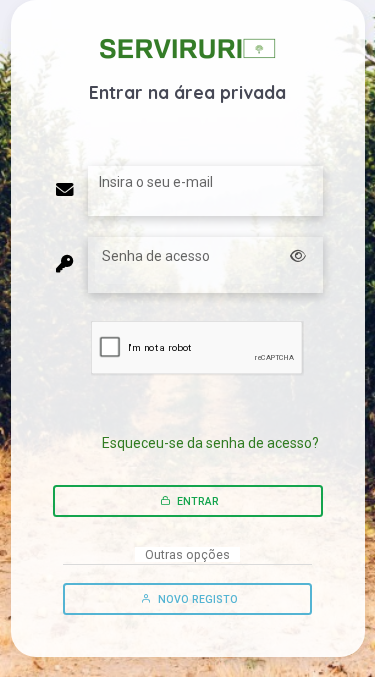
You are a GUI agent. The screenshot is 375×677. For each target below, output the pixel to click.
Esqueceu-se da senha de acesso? (210, 443)
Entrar (196, 501)
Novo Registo (196, 599)
